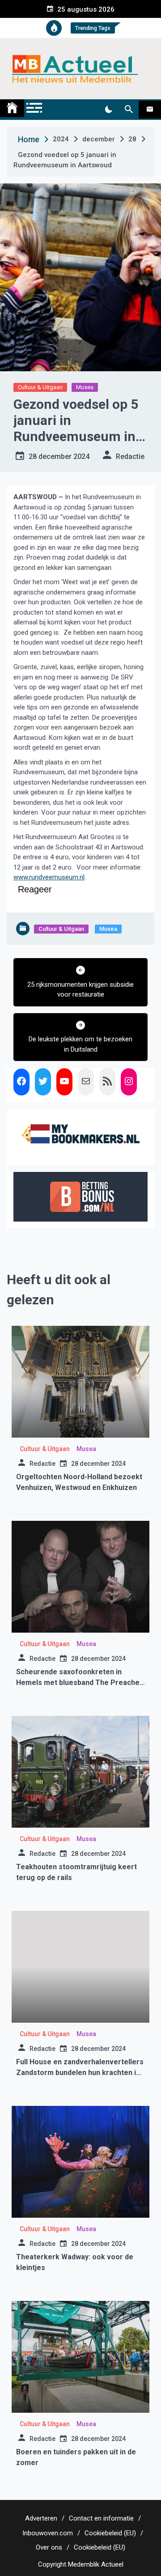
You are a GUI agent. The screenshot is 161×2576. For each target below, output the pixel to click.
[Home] (12, 108)
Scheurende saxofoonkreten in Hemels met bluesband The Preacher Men (79, 1683)
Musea (85, 387)
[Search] (129, 110)
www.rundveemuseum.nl (49, 877)
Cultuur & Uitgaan (40, 387)
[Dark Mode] (108, 110)
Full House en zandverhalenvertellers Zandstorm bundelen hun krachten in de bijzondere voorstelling (80, 2073)
